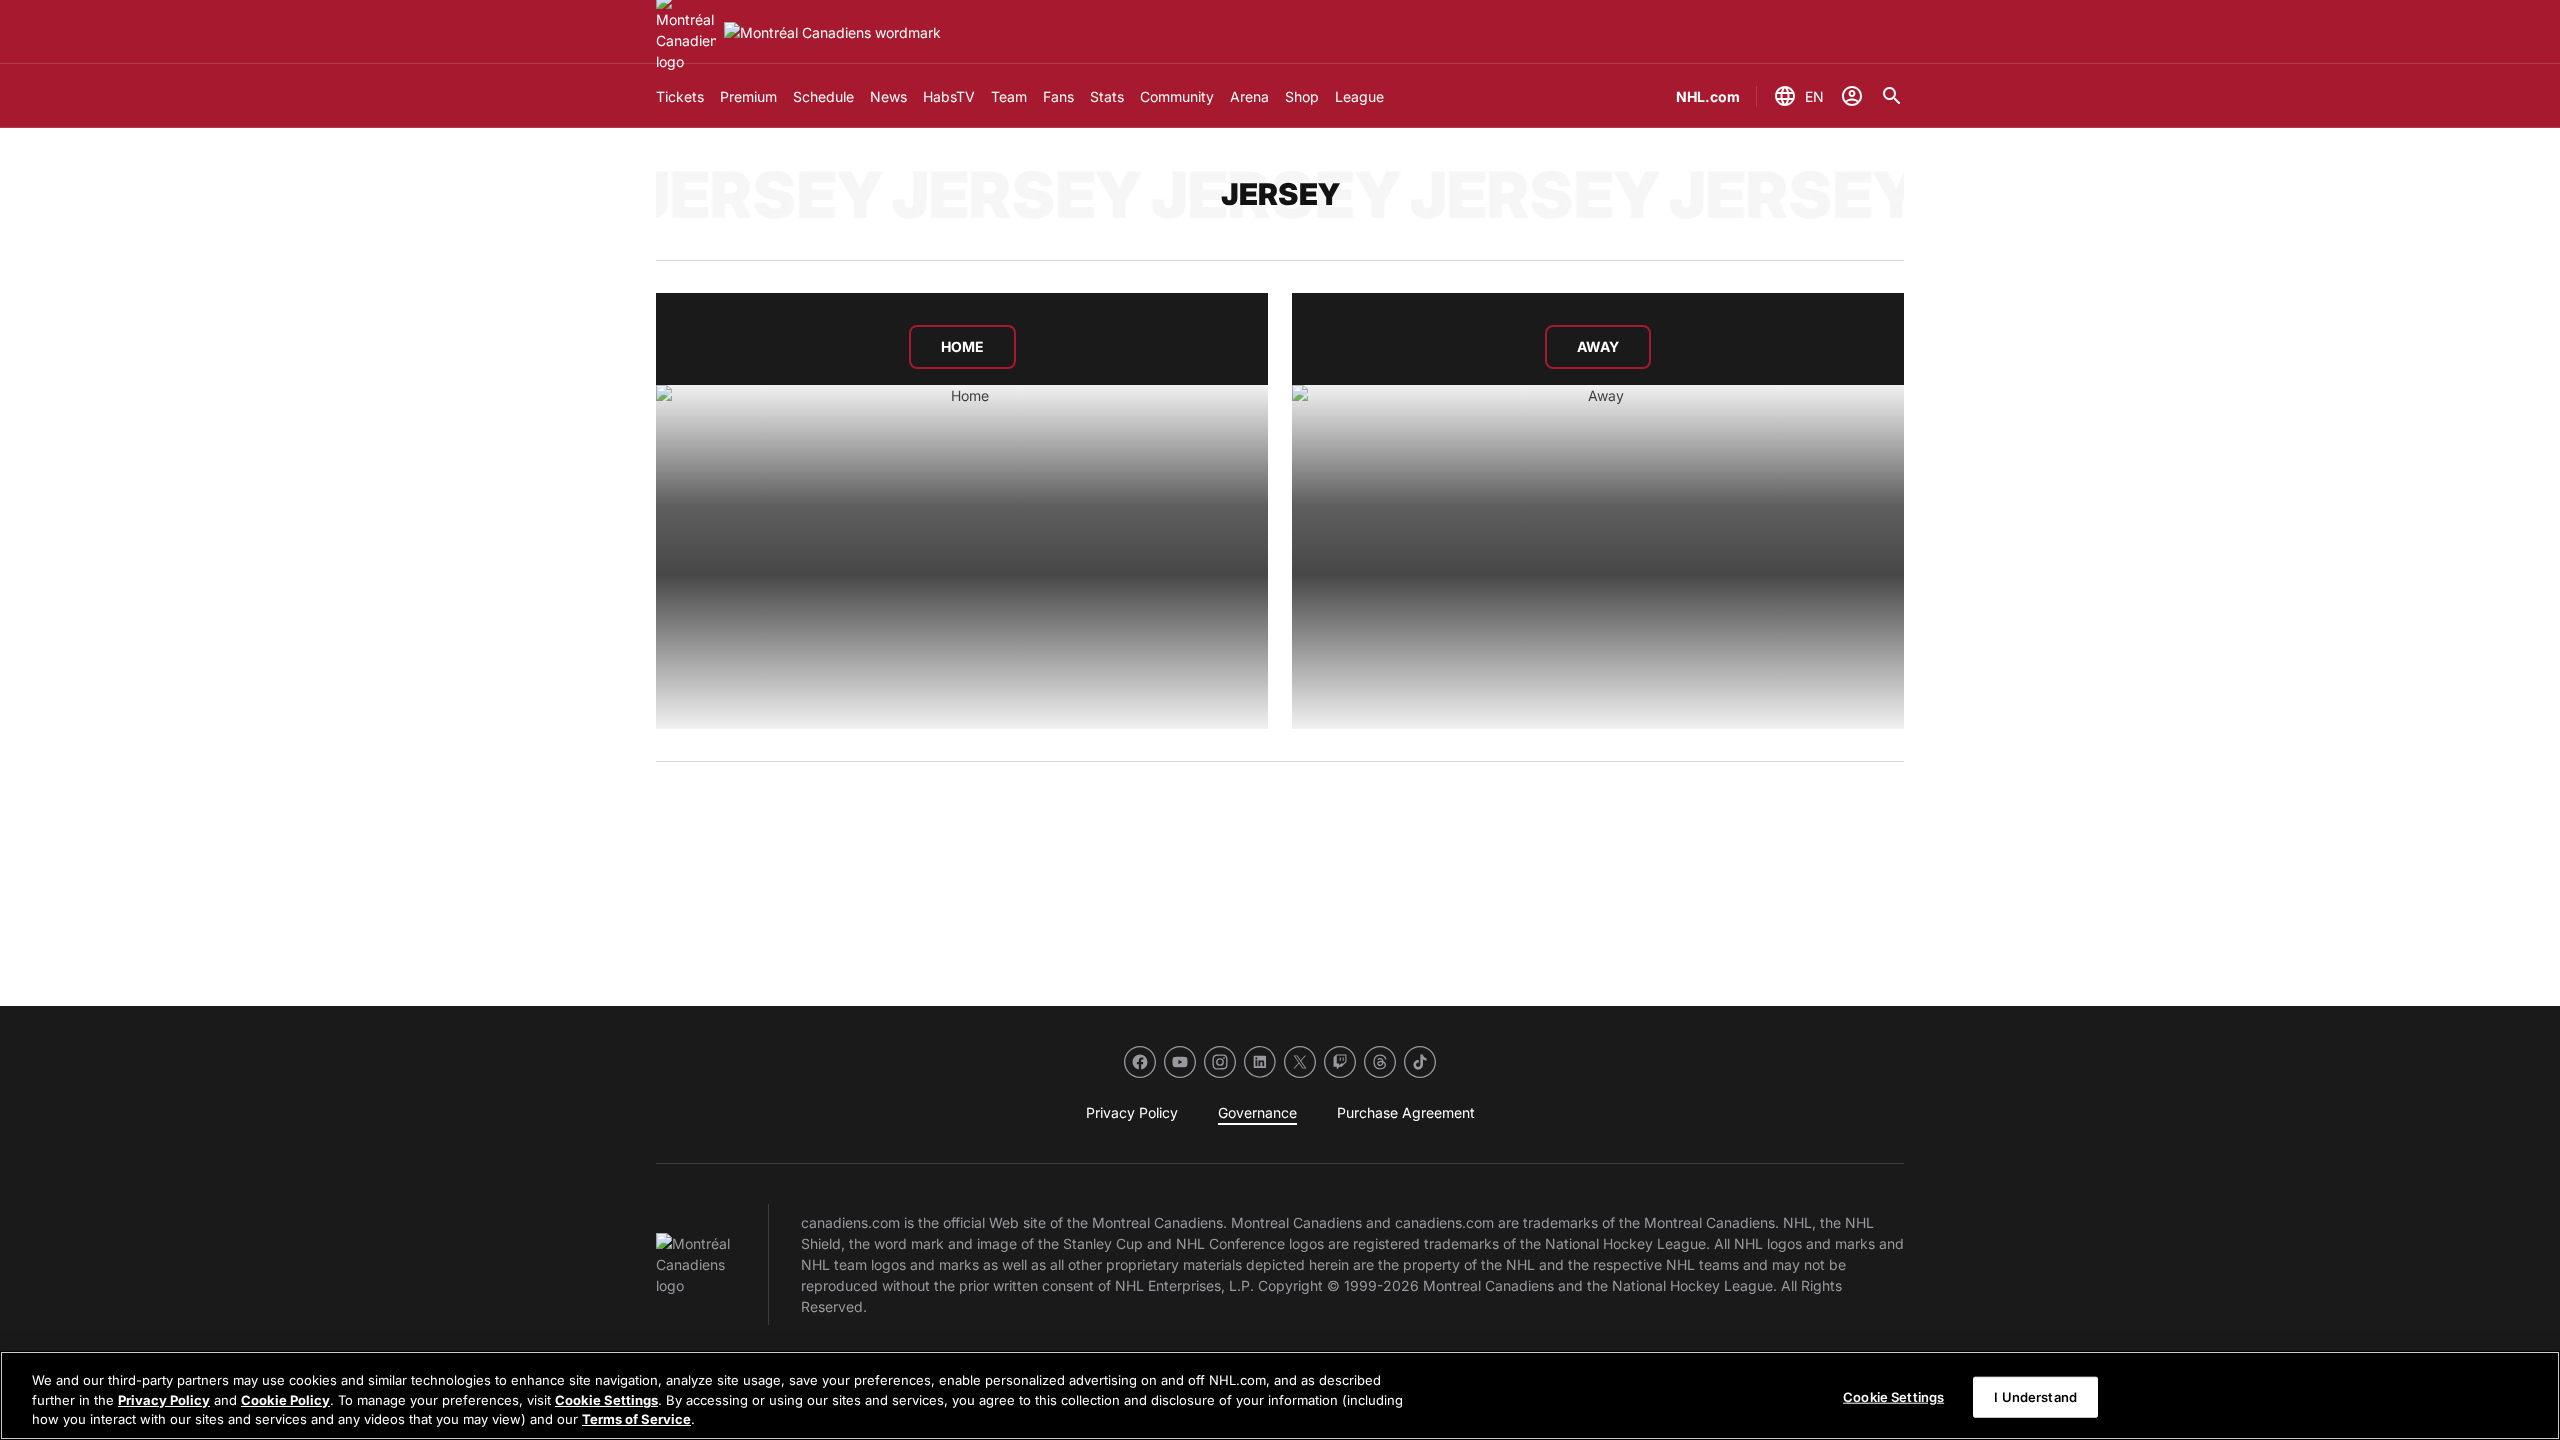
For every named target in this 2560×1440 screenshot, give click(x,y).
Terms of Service (636, 1419)
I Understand (2035, 1396)
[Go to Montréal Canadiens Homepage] (832, 32)
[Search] (1892, 96)
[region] (1280, 1395)
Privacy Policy (164, 1400)
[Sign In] (1852, 96)
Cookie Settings (606, 1400)
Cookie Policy (285, 1400)
